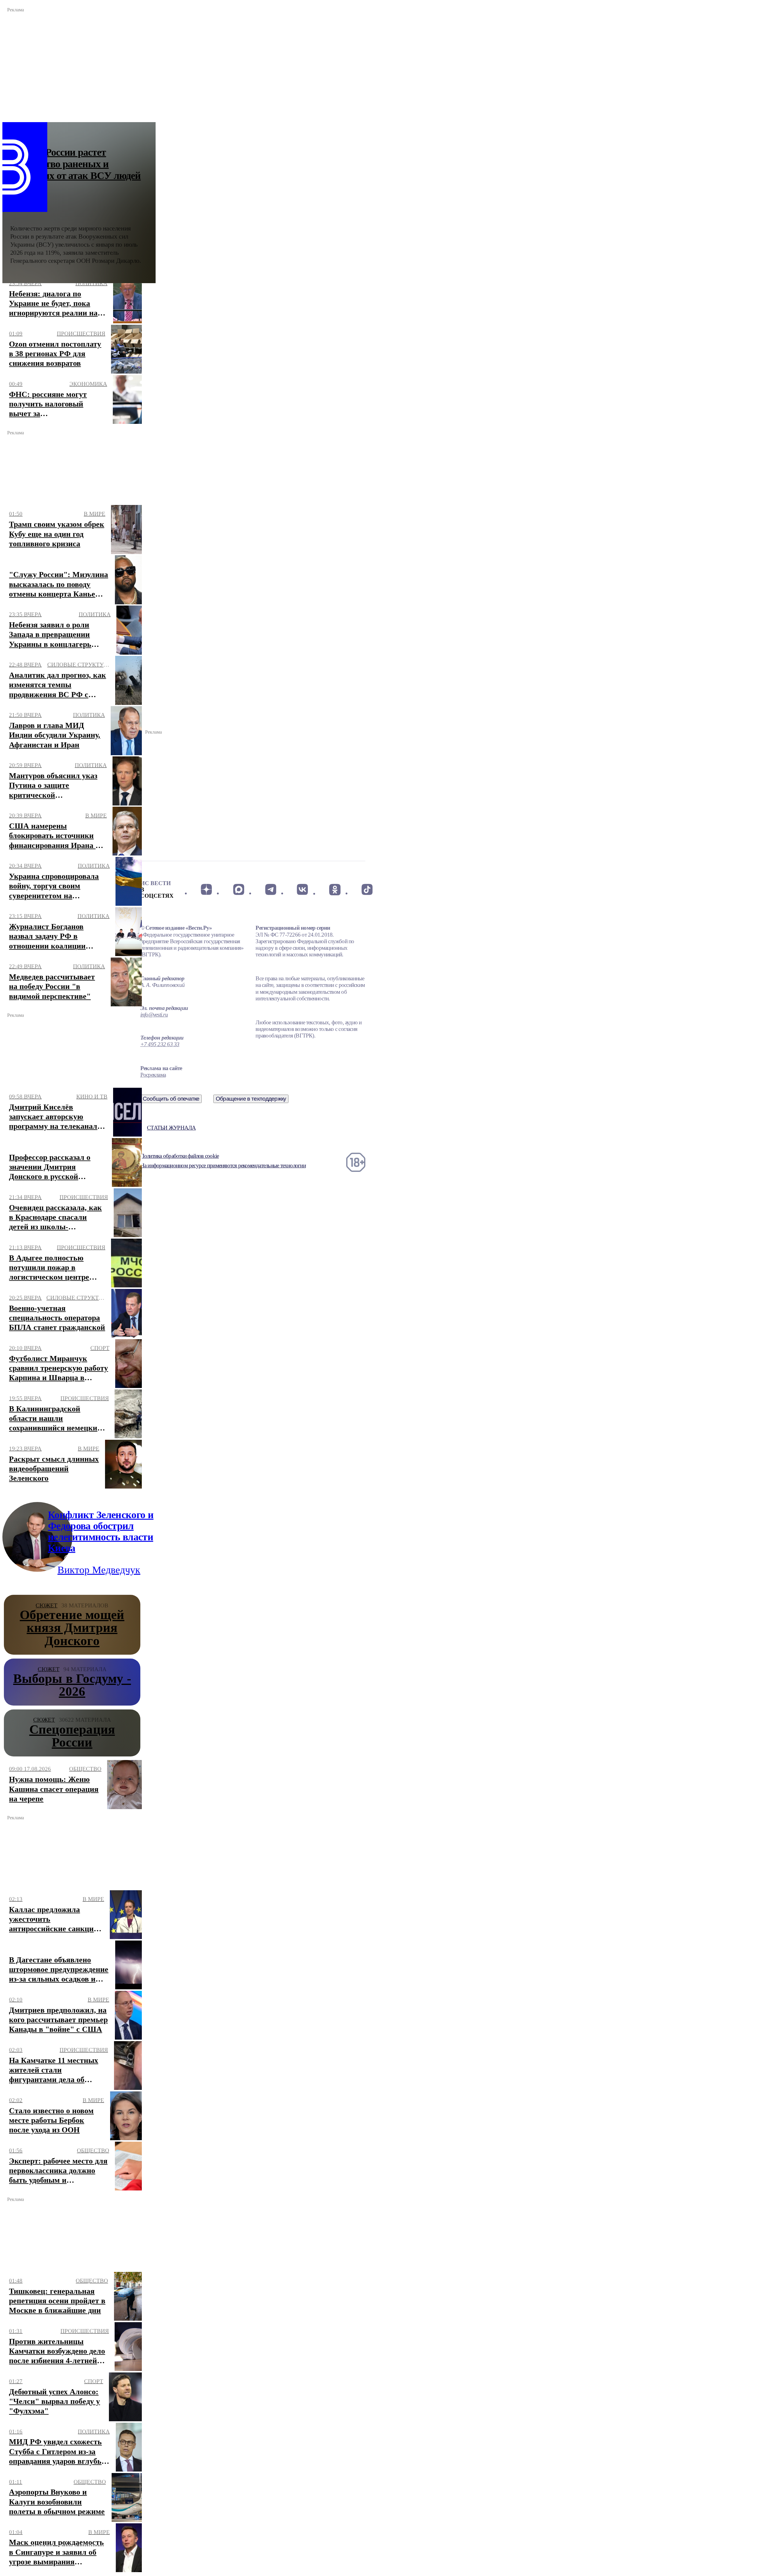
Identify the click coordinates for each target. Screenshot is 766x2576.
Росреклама (153, 1075)
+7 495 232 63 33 (160, 1044)
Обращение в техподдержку (251, 1099)
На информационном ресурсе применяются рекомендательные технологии (223, 1165)
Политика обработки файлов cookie (180, 1156)
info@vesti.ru (154, 1015)
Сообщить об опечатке (171, 1099)
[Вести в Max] (238, 890)
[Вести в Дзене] (206, 890)
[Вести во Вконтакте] (303, 890)
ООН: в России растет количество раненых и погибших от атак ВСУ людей (76, 164)
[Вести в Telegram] (271, 890)
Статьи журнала (171, 1128)
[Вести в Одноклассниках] (335, 890)
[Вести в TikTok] (367, 890)
